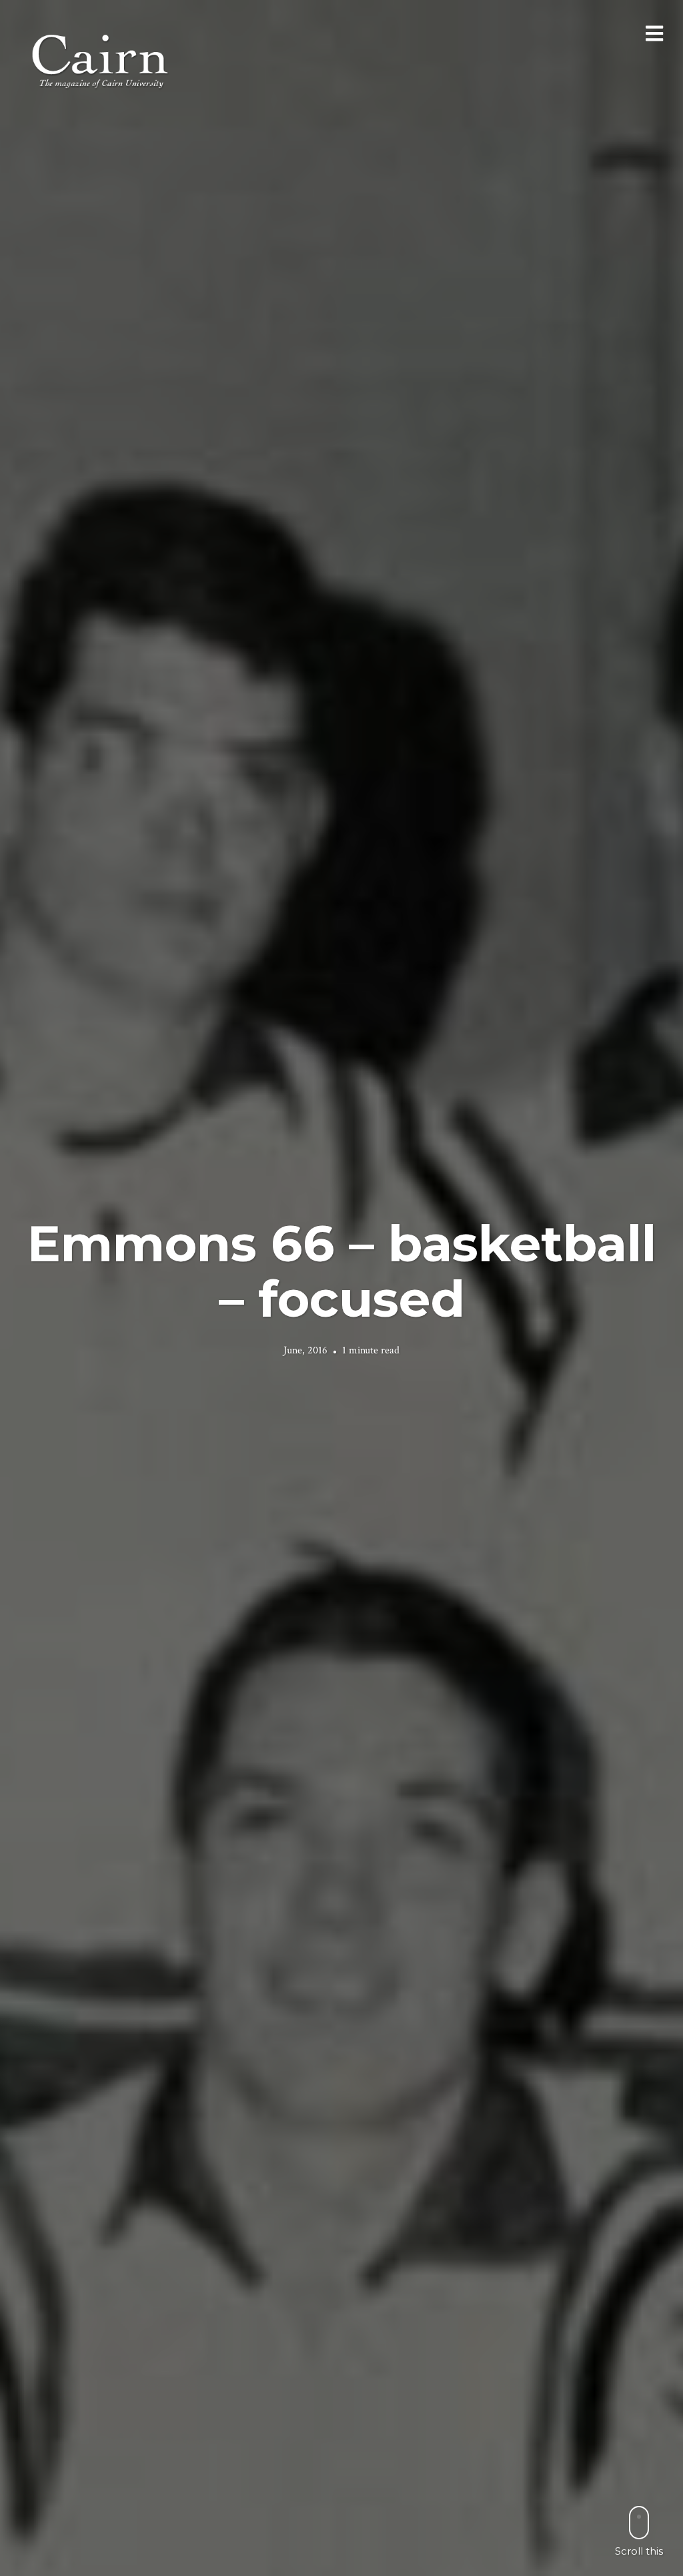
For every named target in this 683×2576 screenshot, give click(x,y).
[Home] (101, 60)
